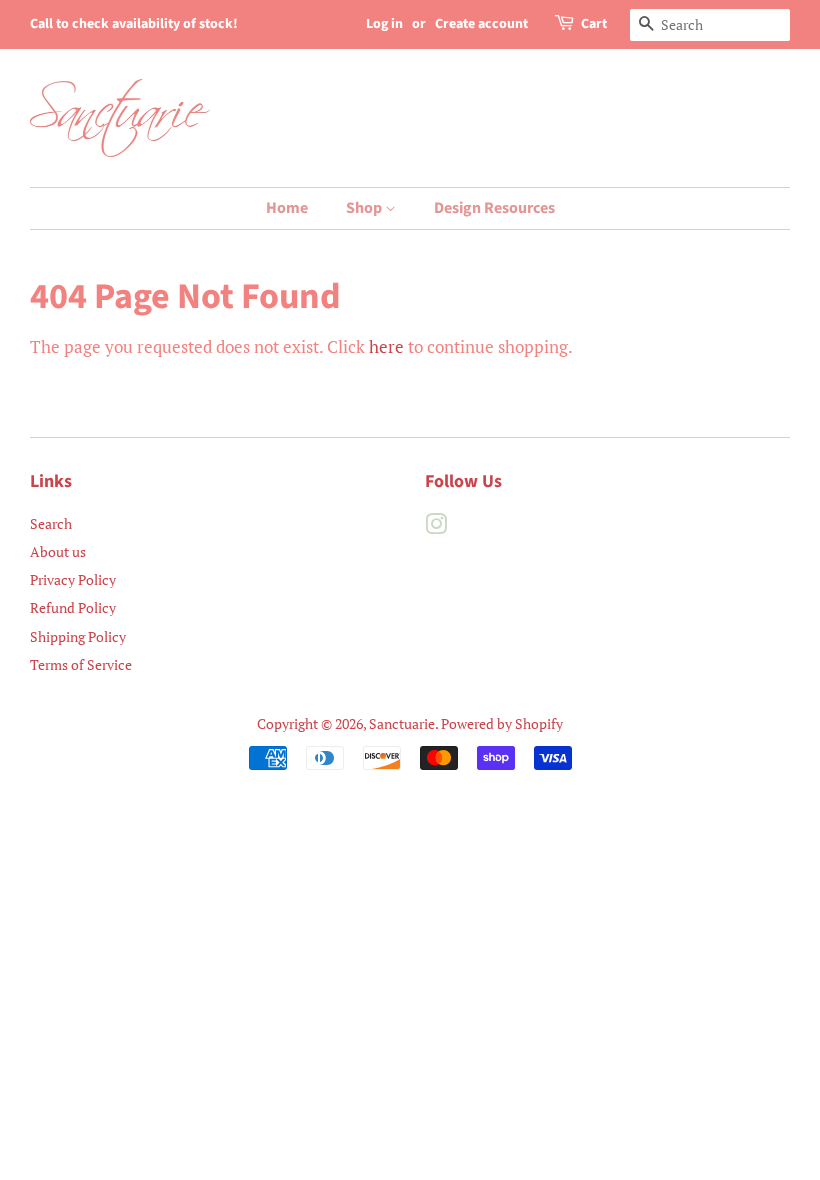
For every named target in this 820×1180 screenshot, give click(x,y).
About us (58, 551)
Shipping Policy (78, 636)
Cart (594, 24)
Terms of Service (81, 664)
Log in (384, 24)
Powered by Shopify (502, 723)
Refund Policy (73, 607)
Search (51, 523)
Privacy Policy (73, 579)
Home (287, 208)
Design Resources (494, 208)
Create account (481, 24)
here (386, 346)
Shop (365, 208)
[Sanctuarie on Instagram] (436, 527)
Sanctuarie (402, 723)
